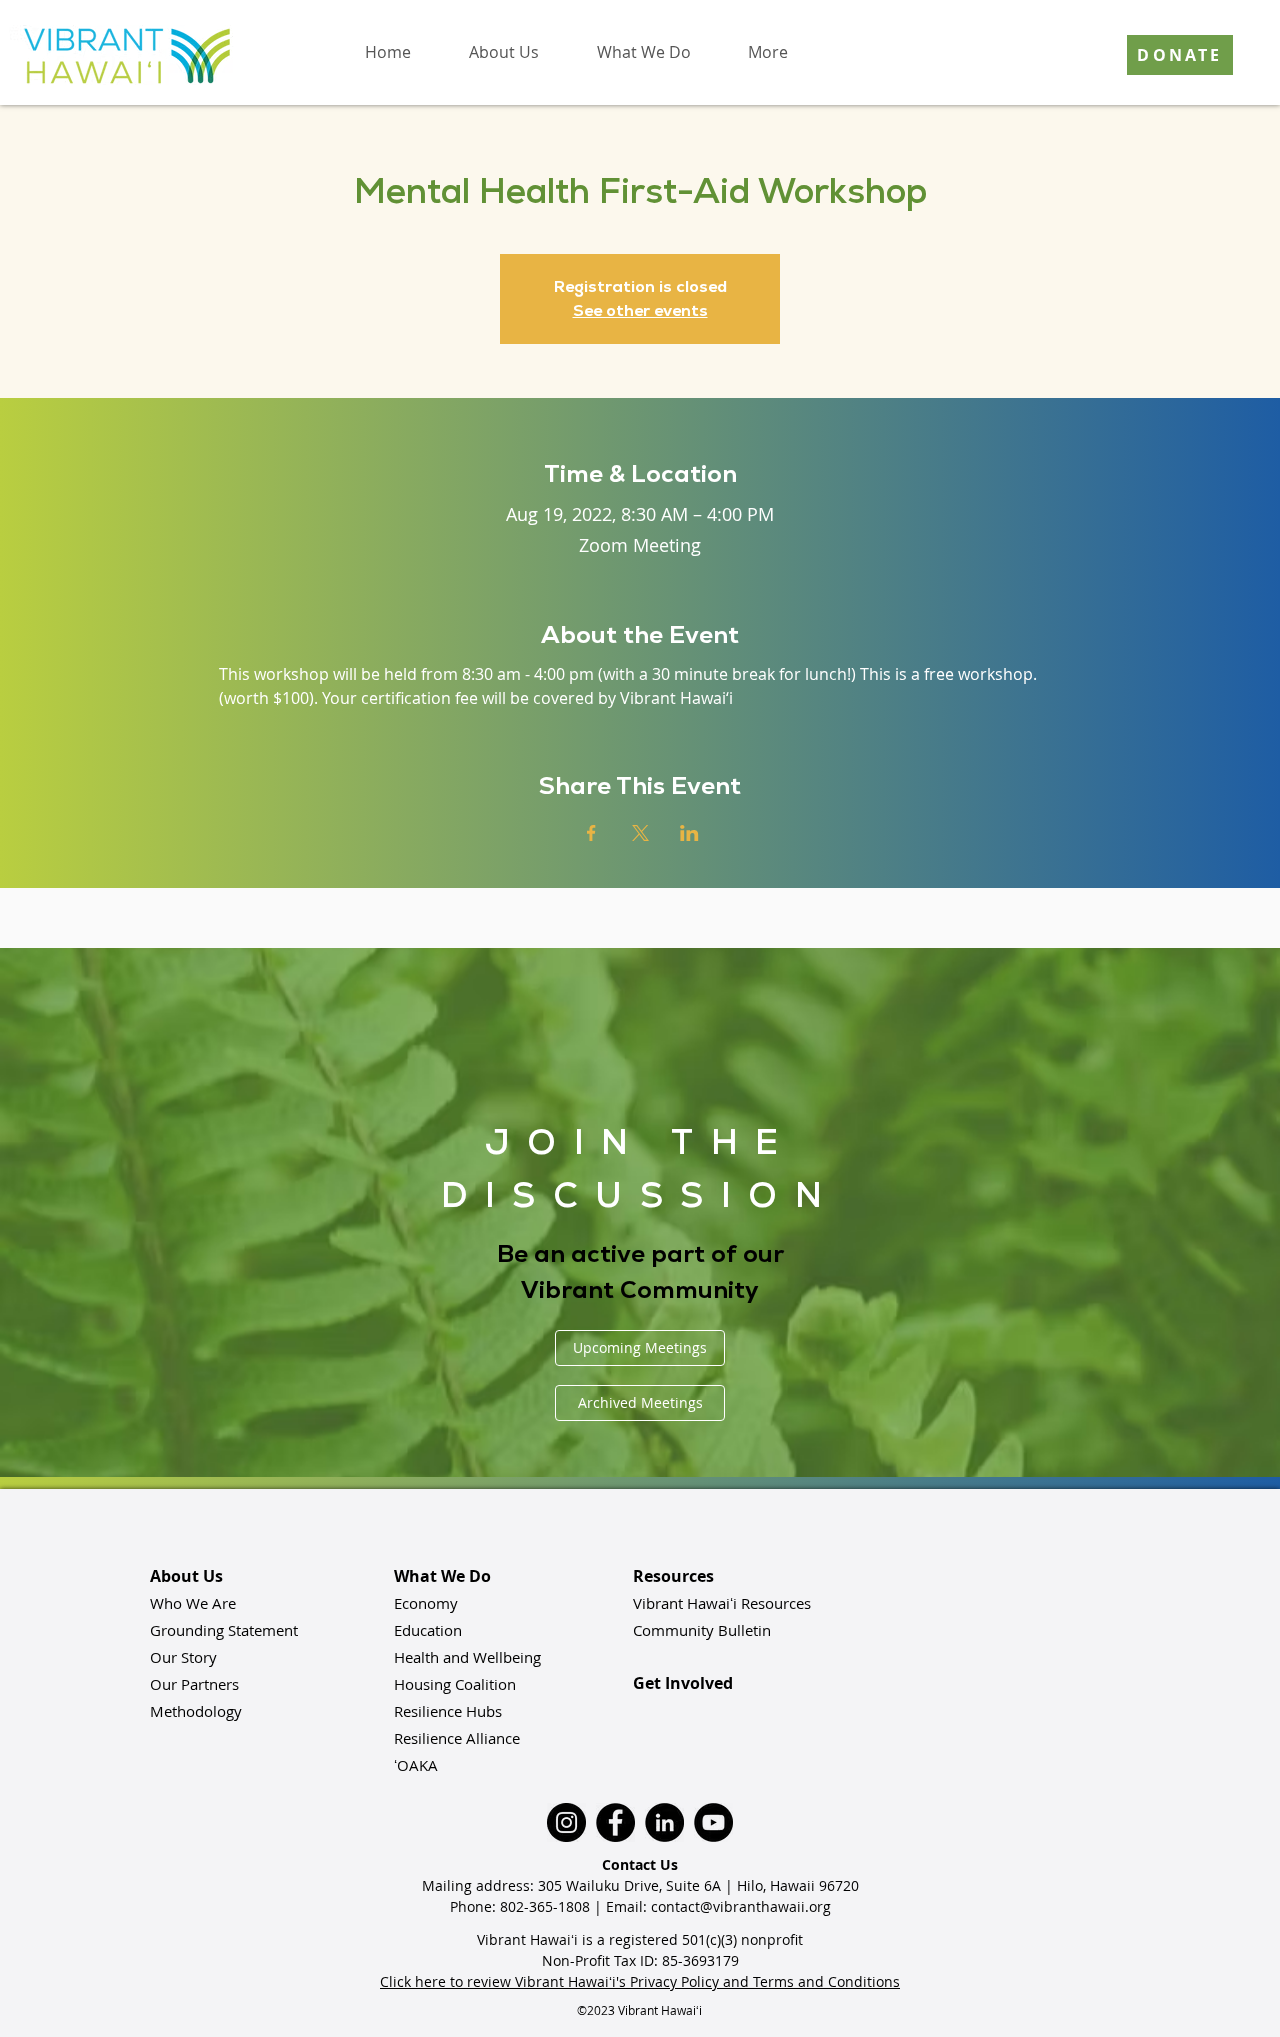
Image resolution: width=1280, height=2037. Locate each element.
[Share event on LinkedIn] (689, 833)
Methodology (196, 1711)
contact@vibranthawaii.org (741, 1906)
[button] (503, 52)
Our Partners (194, 1684)
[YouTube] (713, 1822)
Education (428, 1630)
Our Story (183, 1657)
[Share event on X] (640, 833)
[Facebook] (615, 1822)
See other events (640, 310)
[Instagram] (566, 1822)
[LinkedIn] (664, 1822)
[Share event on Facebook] (591, 833)
